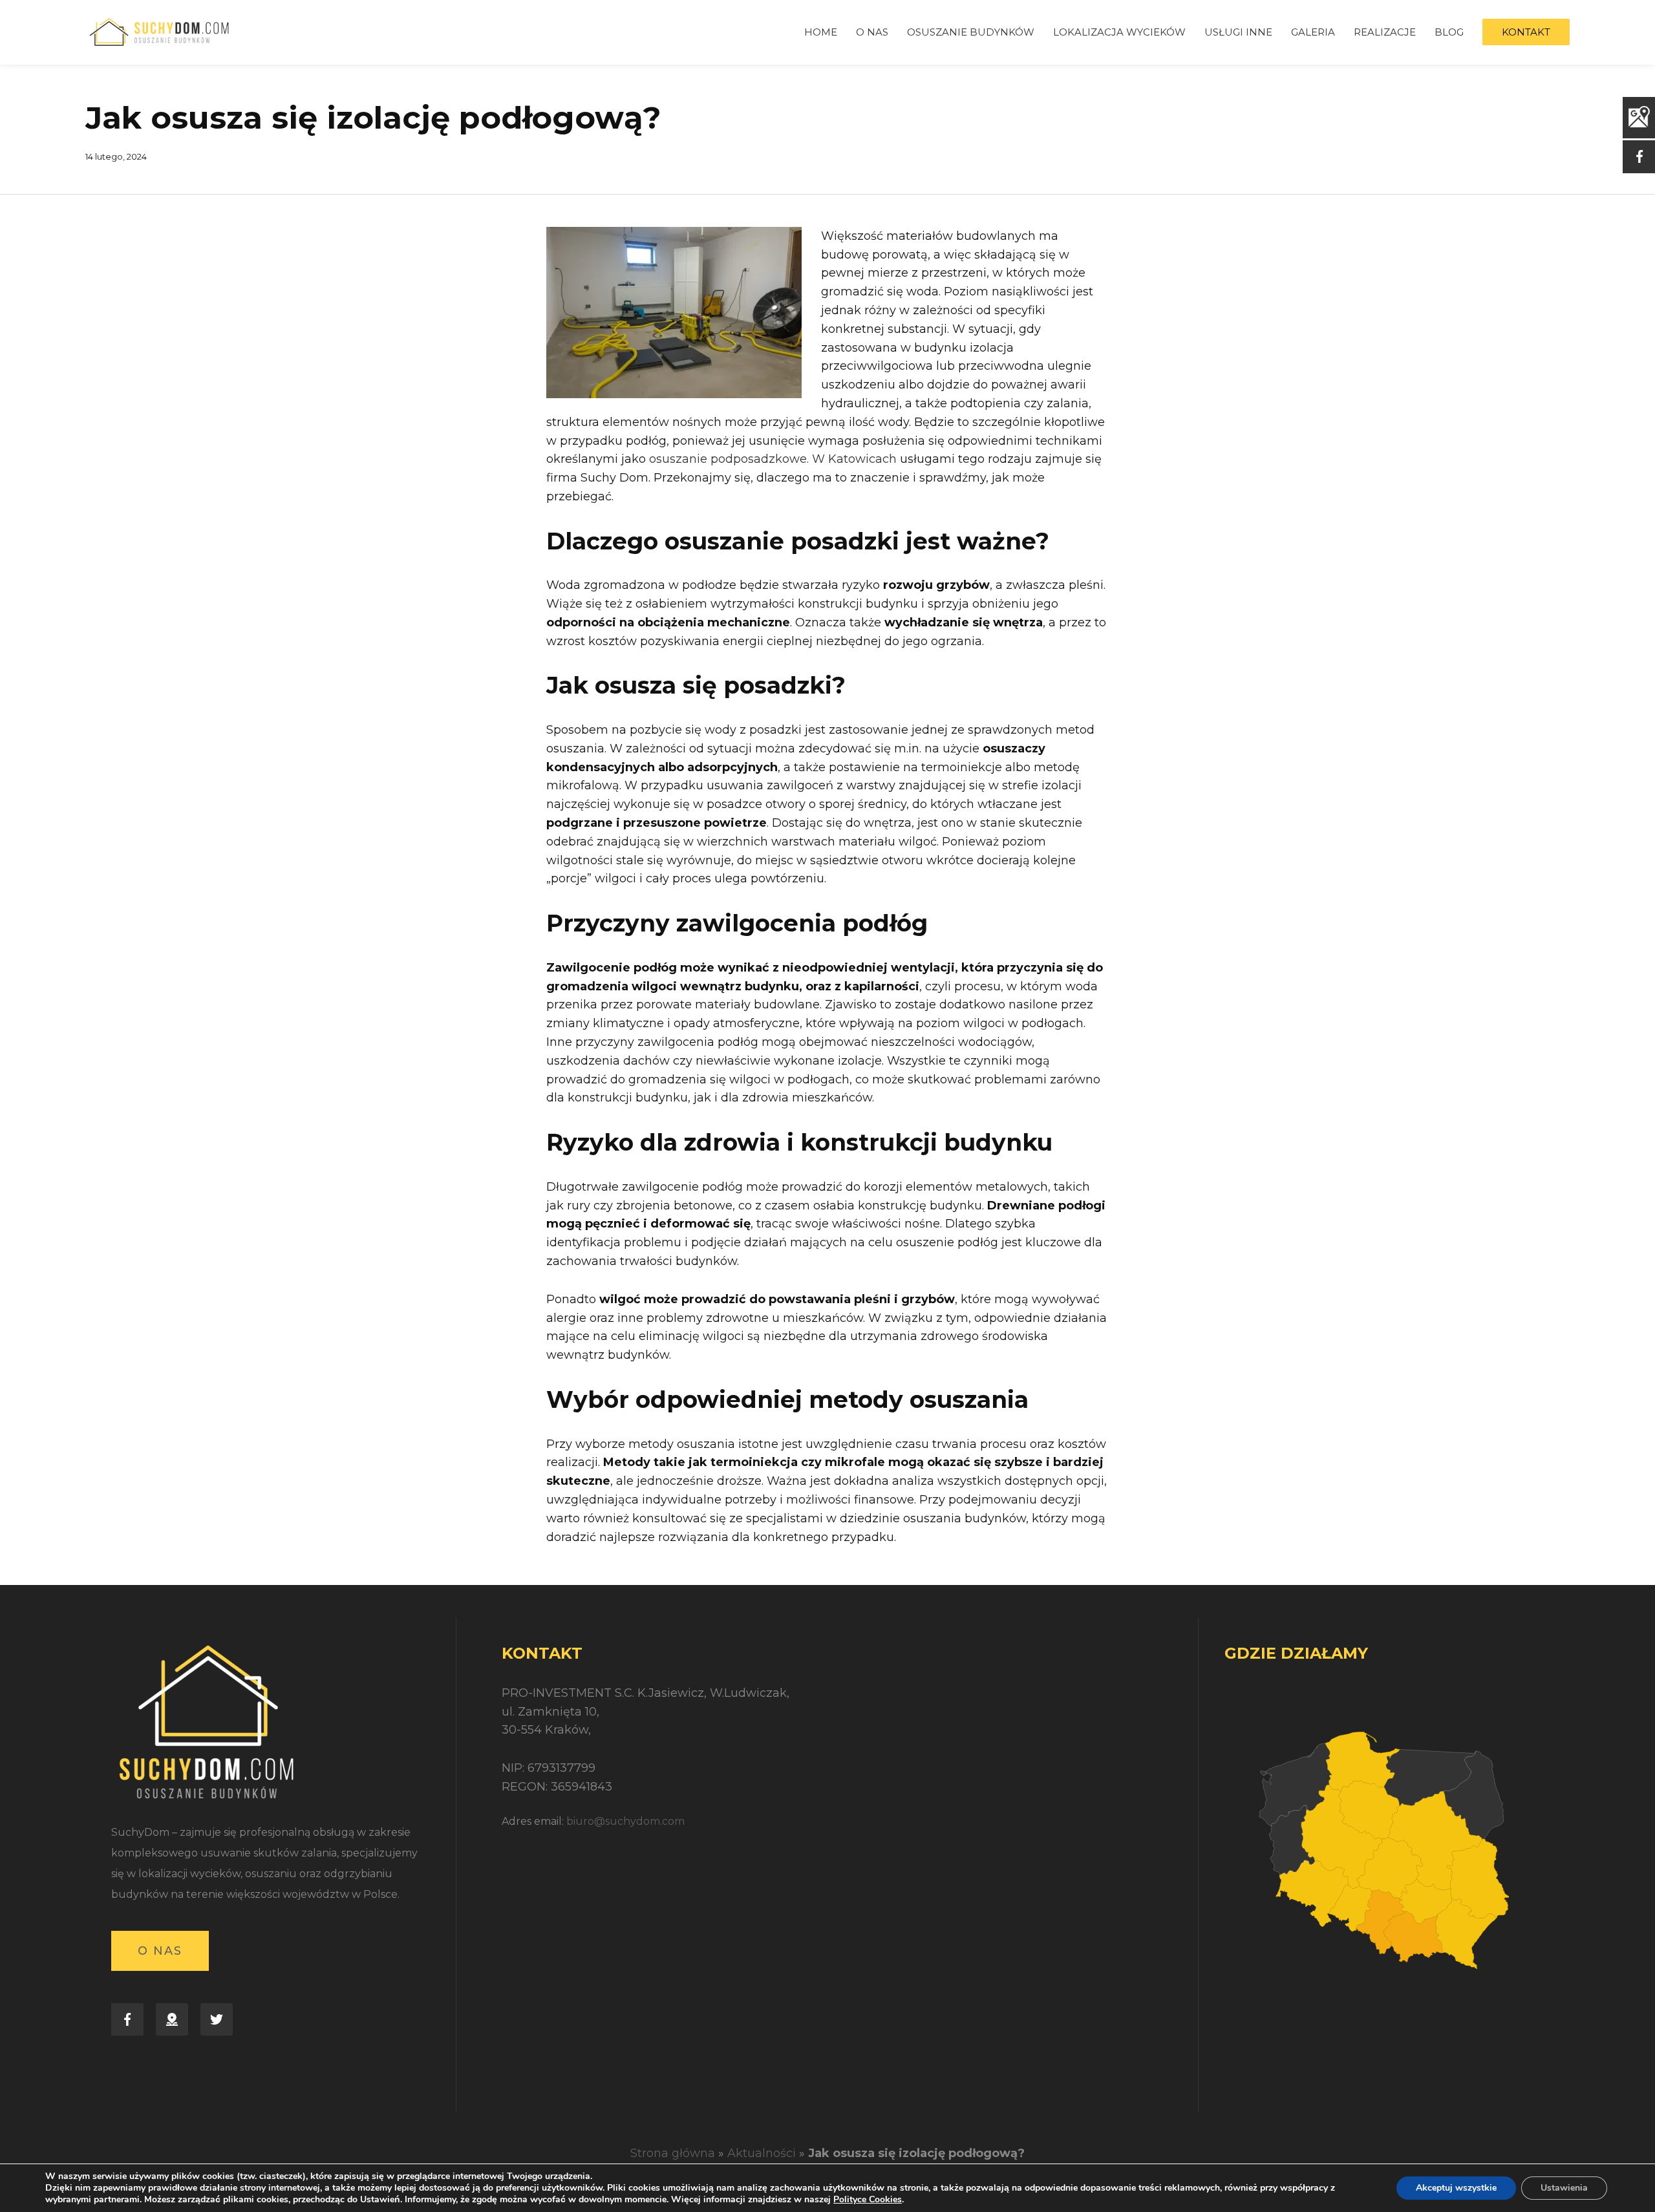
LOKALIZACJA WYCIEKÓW (1119, 32)
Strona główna (673, 2153)
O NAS (872, 32)
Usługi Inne (1238, 32)
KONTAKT (1526, 32)
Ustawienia (1564, 2188)
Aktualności (762, 2153)
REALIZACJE (1385, 32)
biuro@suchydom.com (625, 1821)
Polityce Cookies (868, 2199)
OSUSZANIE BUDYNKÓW (971, 32)
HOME (821, 32)
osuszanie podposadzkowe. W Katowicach (773, 459)
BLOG (1449, 32)
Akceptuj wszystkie (1456, 2188)
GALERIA (1313, 32)
